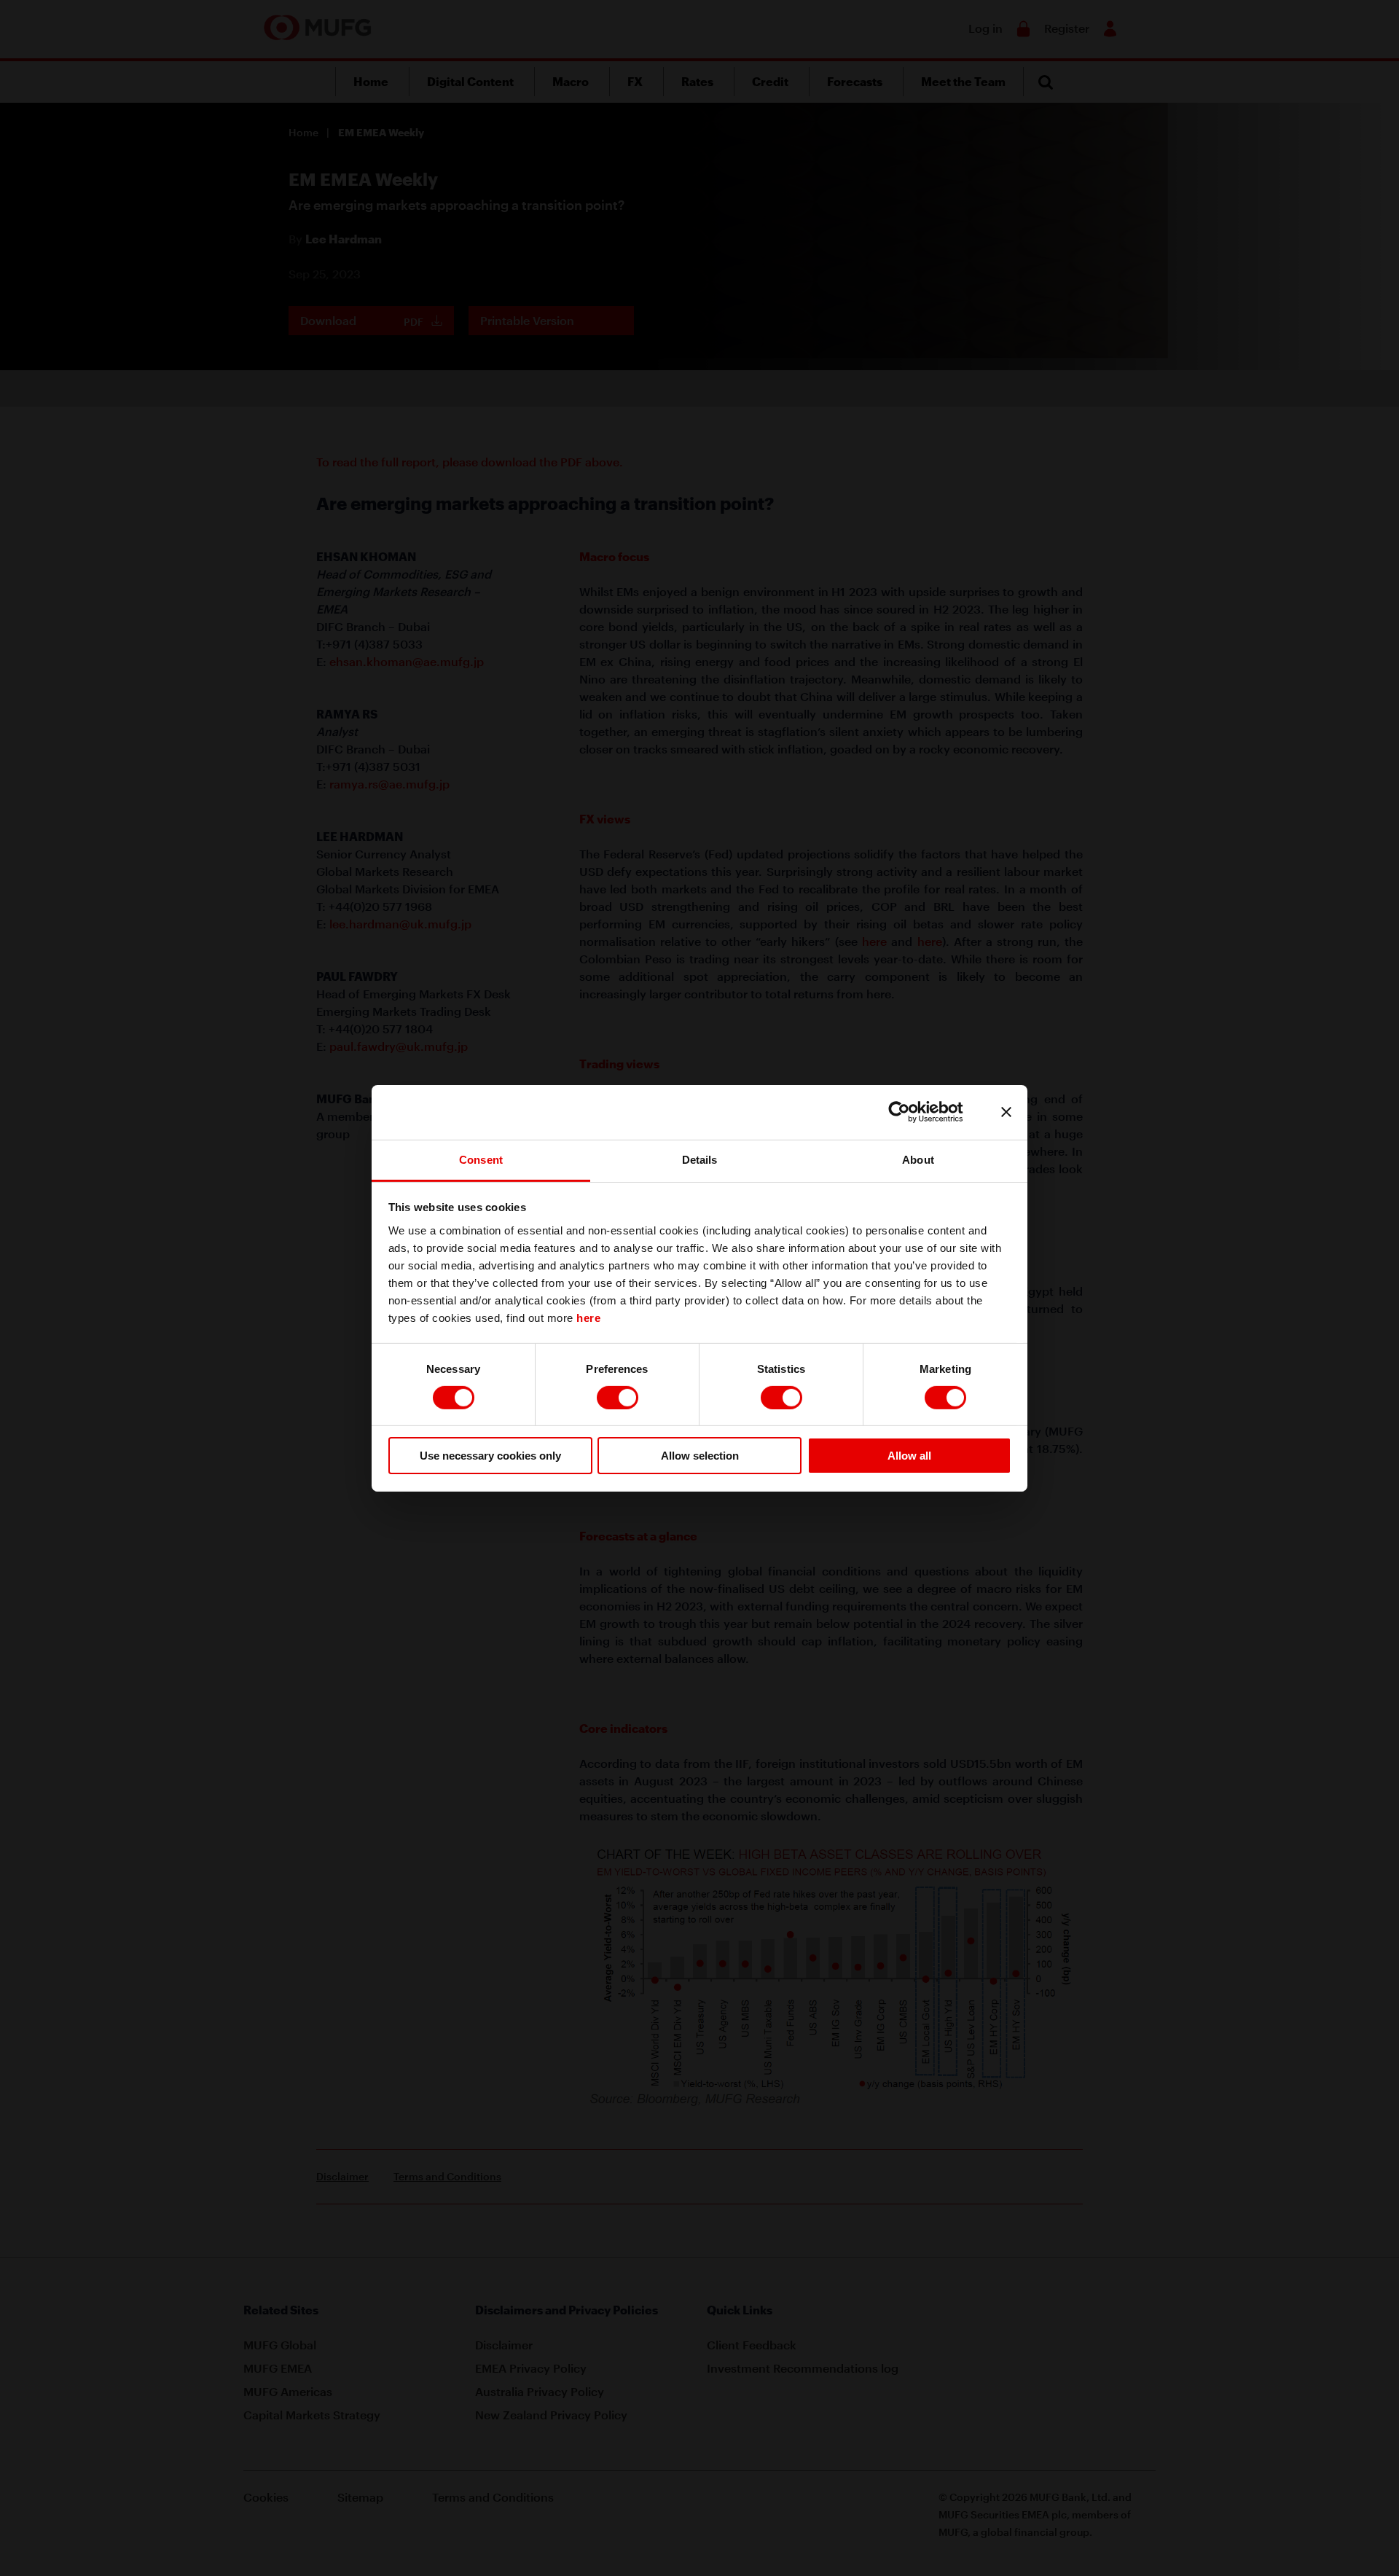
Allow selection (700, 1456)
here (588, 1317)
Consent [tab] (481, 1159)
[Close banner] (1006, 1112)
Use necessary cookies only (490, 1456)
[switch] (618, 1398)
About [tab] (918, 1159)
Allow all (909, 1456)
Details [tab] (700, 1159)
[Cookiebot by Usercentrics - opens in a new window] (910, 1112)
